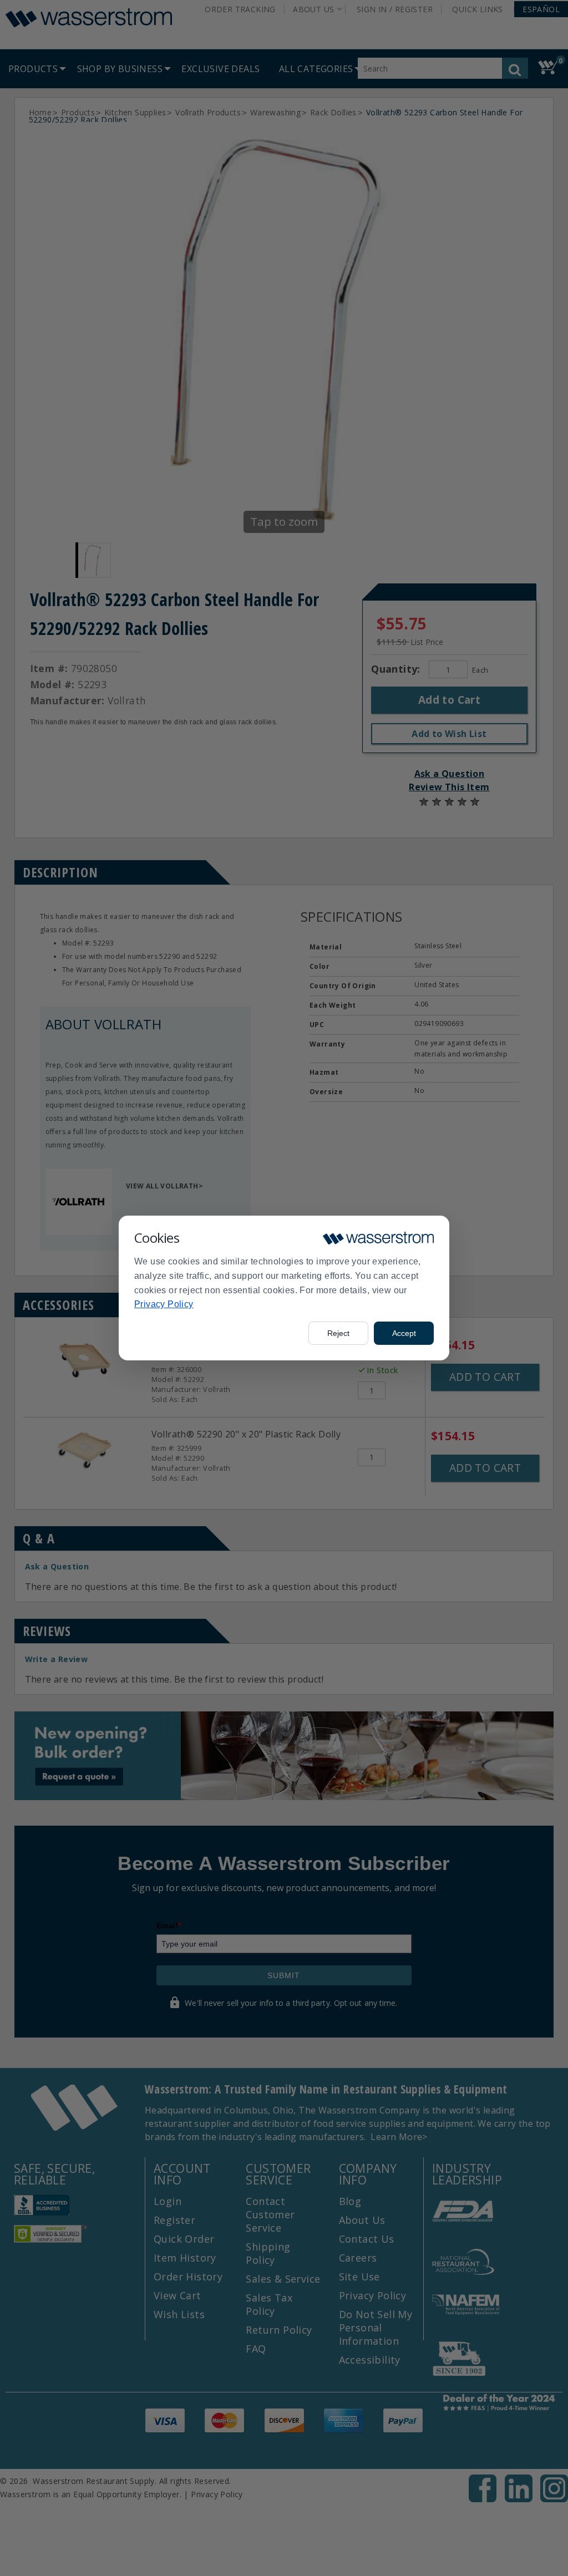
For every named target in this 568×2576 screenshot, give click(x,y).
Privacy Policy (164, 1304)
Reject (338, 1333)
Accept (404, 1333)
